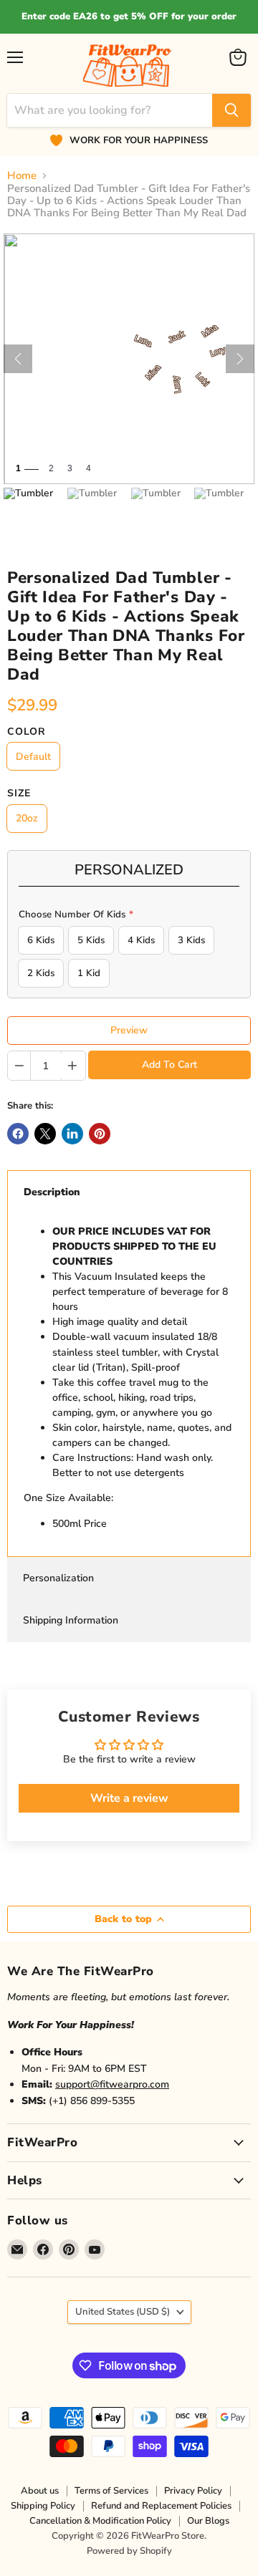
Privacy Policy (193, 2491)
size (19, 793)
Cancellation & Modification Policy (100, 2521)
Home (22, 176)
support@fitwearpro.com (112, 2084)
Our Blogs (208, 2521)
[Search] (231, 110)
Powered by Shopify (129, 2551)
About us (40, 2491)
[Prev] (18, 359)
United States (123, 2312)
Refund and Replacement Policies (161, 2506)
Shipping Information (71, 1620)
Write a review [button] (129, 1798)
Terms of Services (111, 2491)
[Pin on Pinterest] (100, 1134)
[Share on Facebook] (18, 1134)
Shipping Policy (43, 2506)
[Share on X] (45, 1134)
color (27, 732)
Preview (129, 1030)
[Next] (240, 359)
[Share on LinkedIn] (72, 1134)
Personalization (58, 1578)
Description (52, 1192)
